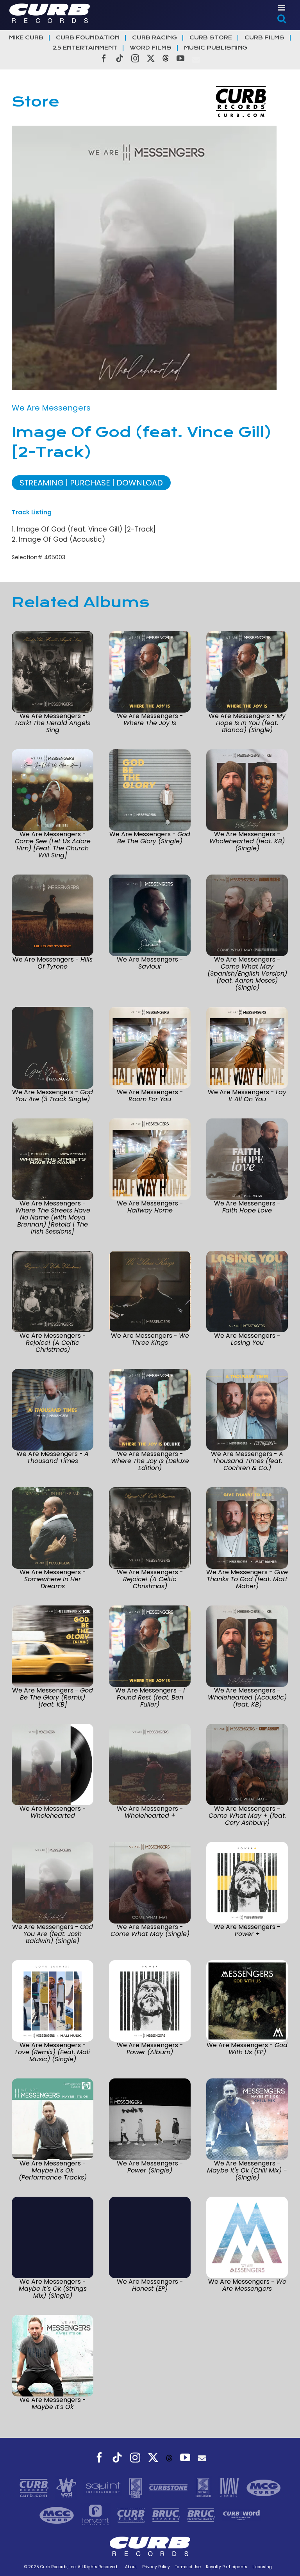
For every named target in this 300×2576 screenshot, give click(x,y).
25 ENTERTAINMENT (85, 48)
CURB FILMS (264, 38)
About (131, 2567)
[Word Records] (67, 2487)
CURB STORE (211, 38)
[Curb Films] (132, 2515)
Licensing (262, 2567)
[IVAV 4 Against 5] (230, 2487)
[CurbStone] (169, 2487)
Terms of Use (188, 2567)
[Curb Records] (35, 2487)
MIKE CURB (26, 38)
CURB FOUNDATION (88, 38)
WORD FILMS (151, 48)
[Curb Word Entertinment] (241, 2515)
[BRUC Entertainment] (202, 2515)
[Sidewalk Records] (137, 2487)
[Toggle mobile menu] (282, 8)
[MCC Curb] (58, 2515)
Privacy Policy (156, 2567)
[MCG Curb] (264, 2487)
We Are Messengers (51, 408)
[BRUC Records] (167, 2515)
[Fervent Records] (96, 2515)
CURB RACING (154, 38)
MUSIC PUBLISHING (216, 48)
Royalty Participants (227, 2567)
